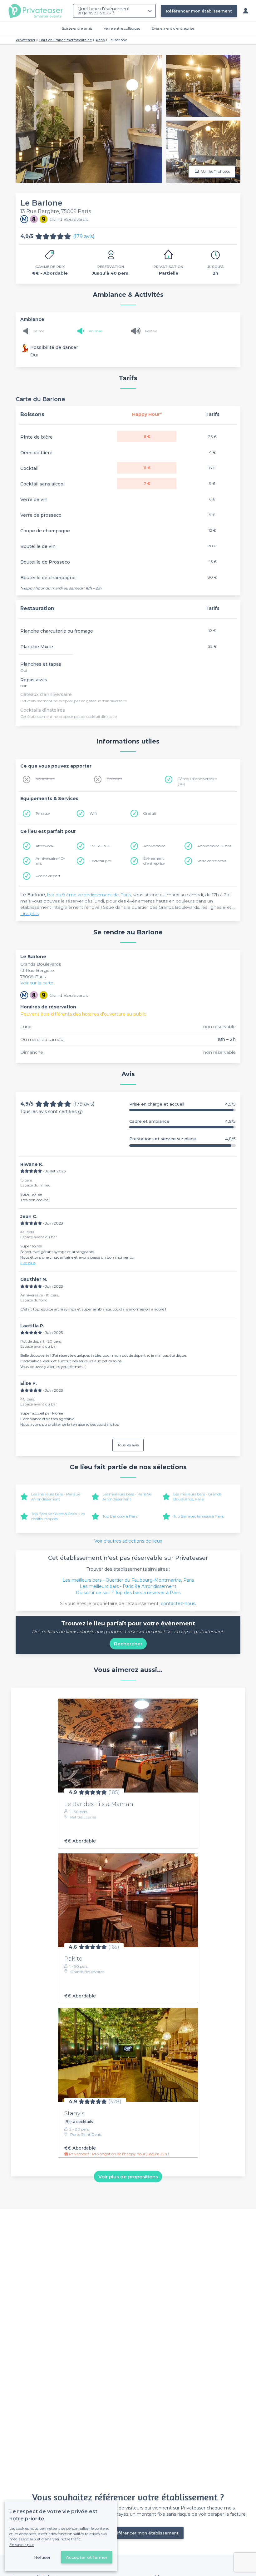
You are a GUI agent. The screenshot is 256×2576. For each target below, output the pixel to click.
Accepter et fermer (87, 2557)
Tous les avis (128, 1445)
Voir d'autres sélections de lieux (128, 1541)
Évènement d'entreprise (173, 28)
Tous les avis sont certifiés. (49, 1111)
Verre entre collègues (122, 28)
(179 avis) (84, 236)
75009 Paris (33, 977)
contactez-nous (178, 1604)
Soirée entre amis (77, 28)
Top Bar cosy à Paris (120, 1516)
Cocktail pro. (101, 861)
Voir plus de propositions (128, 2177)
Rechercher (128, 1644)
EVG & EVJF (100, 846)
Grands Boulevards (41, 964)
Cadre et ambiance (182, 1121)
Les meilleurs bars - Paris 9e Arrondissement (127, 1497)
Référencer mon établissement (199, 11)
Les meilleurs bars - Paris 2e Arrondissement (56, 1497)
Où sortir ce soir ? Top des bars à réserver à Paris (128, 1593)
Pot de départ (48, 876)
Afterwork (44, 846)
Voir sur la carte (37, 983)
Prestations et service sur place (182, 1139)
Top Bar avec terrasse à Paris (199, 1516)
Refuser (42, 2557)
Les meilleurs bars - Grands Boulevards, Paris (197, 1497)
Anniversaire (154, 846)
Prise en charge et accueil (182, 1104)
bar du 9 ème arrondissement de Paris (89, 895)
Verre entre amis (212, 861)
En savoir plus (22, 2545)
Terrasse (43, 813)
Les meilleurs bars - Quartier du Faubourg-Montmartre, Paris (128, 1580)
